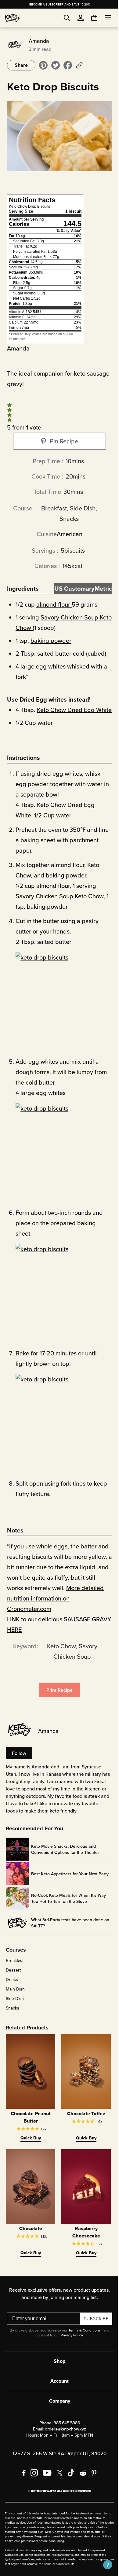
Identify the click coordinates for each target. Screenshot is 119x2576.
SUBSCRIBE (94, 2323)
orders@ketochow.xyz (63, 2434)
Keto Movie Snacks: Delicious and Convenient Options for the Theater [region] (64, 1858)
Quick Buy (29, 2144)
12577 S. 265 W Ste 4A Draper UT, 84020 (57, 2458)
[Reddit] (81, 2477)
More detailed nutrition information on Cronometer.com (54, 1607)
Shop (57, 2366)
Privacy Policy (69, 2340)
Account (57, 2386)
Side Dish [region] (14, 2007)
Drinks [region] (11, 1988)
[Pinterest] (92, 2477)
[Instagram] (32, 2477)
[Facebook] (22, 2477)
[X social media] (57, 2477)
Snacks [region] (12, 2017)
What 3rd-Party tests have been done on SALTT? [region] (66, 1931)
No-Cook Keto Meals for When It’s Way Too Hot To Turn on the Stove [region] (68, 1907)
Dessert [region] (12, 1979)
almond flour (52, 602)
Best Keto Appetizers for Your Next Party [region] (63, 1882)
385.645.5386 (64, 2427)
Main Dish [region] (14, 1998)
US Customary (71, 587)
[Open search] (67, 18)
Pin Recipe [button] (62, 439)
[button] (103, 2565)
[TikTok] (69, 2477)
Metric (100, 587)
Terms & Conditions (82, 2335)
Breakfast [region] (14, 1969)
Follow (18, 1762)
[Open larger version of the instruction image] (61, 1007)
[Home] (13, 18)
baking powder (50, 639)
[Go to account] (81, 18)
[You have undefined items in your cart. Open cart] (90, 18)
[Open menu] (103, 18)
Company (57, 2406)
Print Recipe (57, 1699)
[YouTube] (45, 2477)
